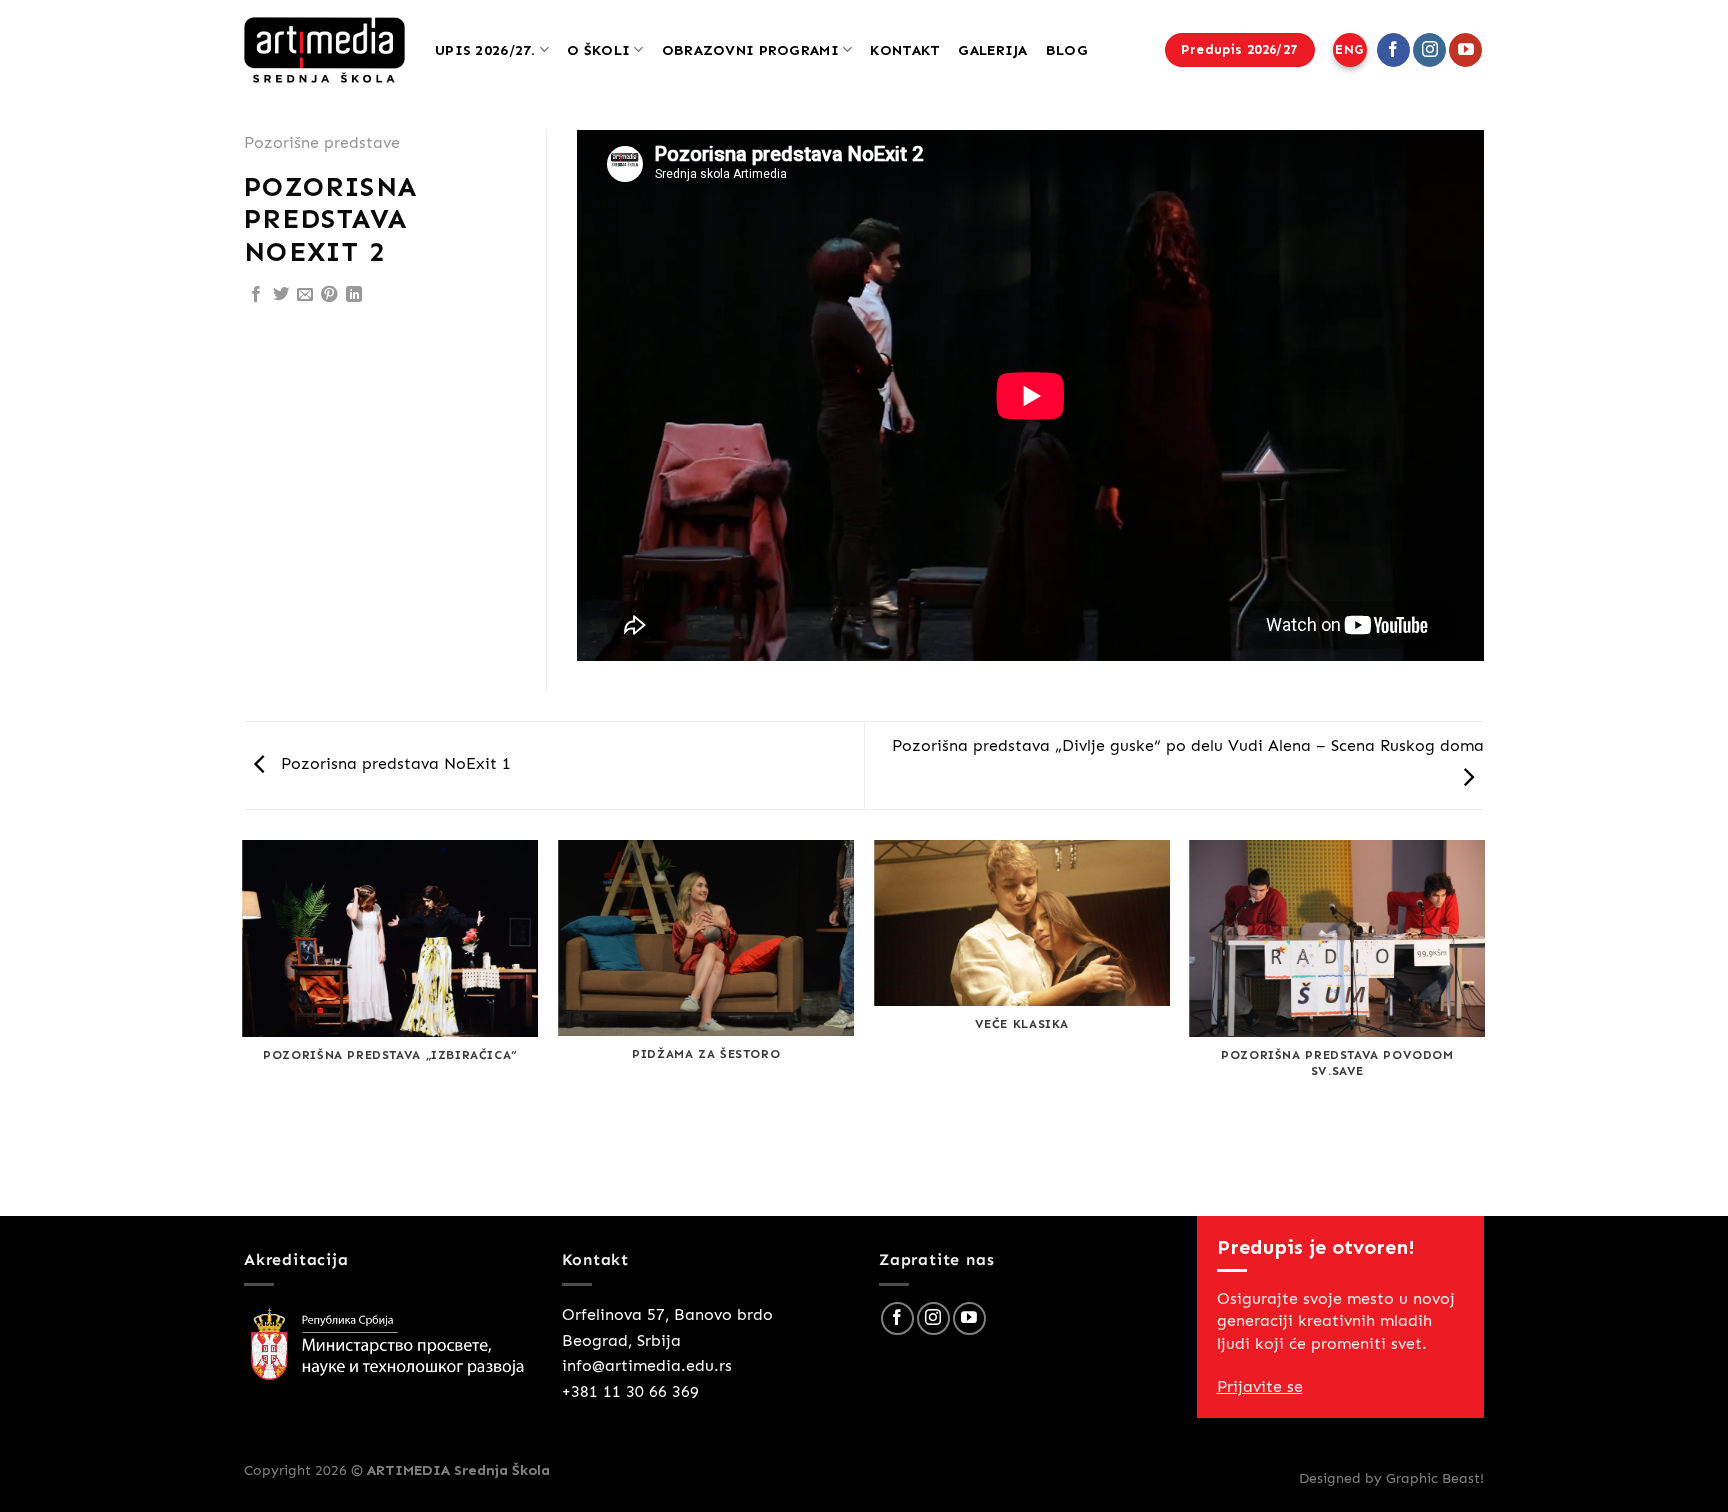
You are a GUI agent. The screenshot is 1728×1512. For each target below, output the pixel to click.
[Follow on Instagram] (1429, 50)
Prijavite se (1260, 1386)
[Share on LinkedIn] (354, 295)
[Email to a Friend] (305, 295)
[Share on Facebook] (256, 295)
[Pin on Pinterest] (329, 295)
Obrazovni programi (750, 50)
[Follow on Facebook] (1393, 50)
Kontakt (905, 50)
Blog (1067, 50)
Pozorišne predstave (322, 142)
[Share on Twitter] (281, 295)
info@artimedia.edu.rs (647, 1365)
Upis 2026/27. (485, 50)
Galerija (992, 50)
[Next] (1484, 1026)
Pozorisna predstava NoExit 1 (393, 763)
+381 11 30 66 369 (630, 1391)
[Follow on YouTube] (1465, 50)
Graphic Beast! (1435, 1478)
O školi (598, 50)
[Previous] (244, 1026)
